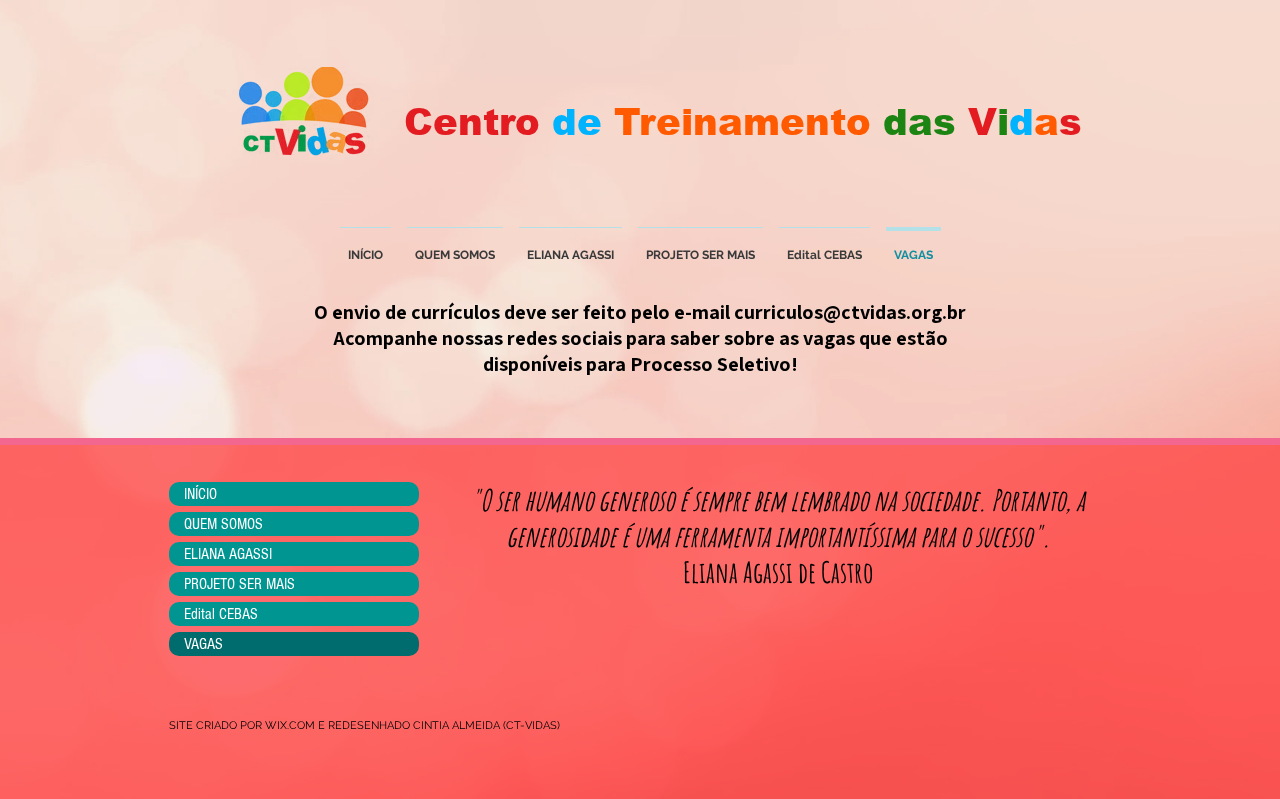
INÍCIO (200, 494)
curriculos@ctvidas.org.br (850, 312)
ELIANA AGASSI (228, 554)
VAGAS (203, 644)
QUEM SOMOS (223, 524)
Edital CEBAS (221, 614)
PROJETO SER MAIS (239, 584)
